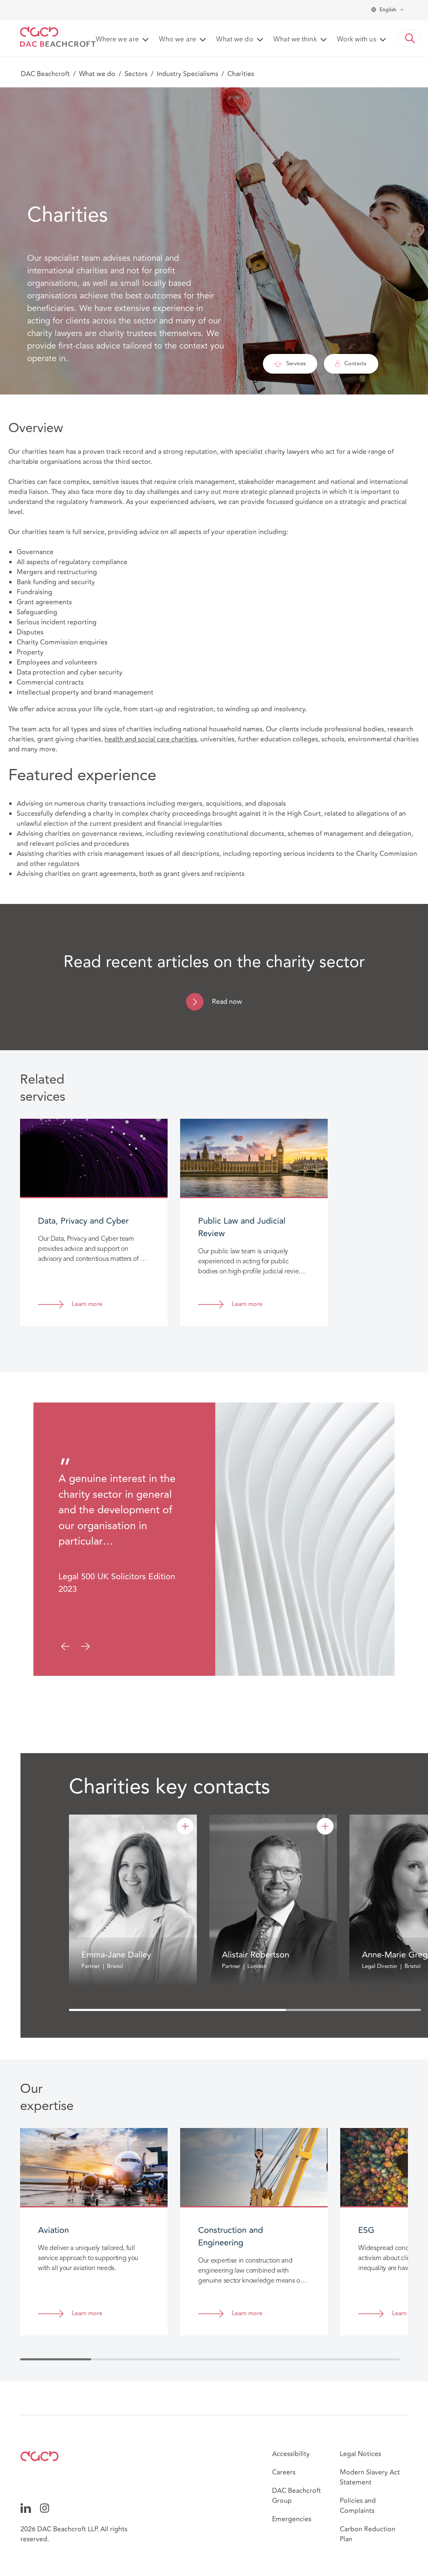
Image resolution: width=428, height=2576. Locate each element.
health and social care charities (151, 739)
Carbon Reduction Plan (368, 2534)
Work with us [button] (357, 40)
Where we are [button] (117, 40)
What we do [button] (235, 40)
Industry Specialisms (187, 74)
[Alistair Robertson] (325, 1826)
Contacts (355, 364)
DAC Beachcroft (45, 74)
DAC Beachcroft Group (297, 2496)
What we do (97, 74)
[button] (410, 38)
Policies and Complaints (358, 2506)
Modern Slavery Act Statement (370, 2477)
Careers (284, 2472)
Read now (227, 1002)
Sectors (136, 74)
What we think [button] (295, 40)
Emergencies (292, 2519)
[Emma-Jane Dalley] (185, 1826)
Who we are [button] (177, 40)
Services (296, 364)
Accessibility (291, 2454)
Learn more (87, 1305)
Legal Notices (360, 2454)
